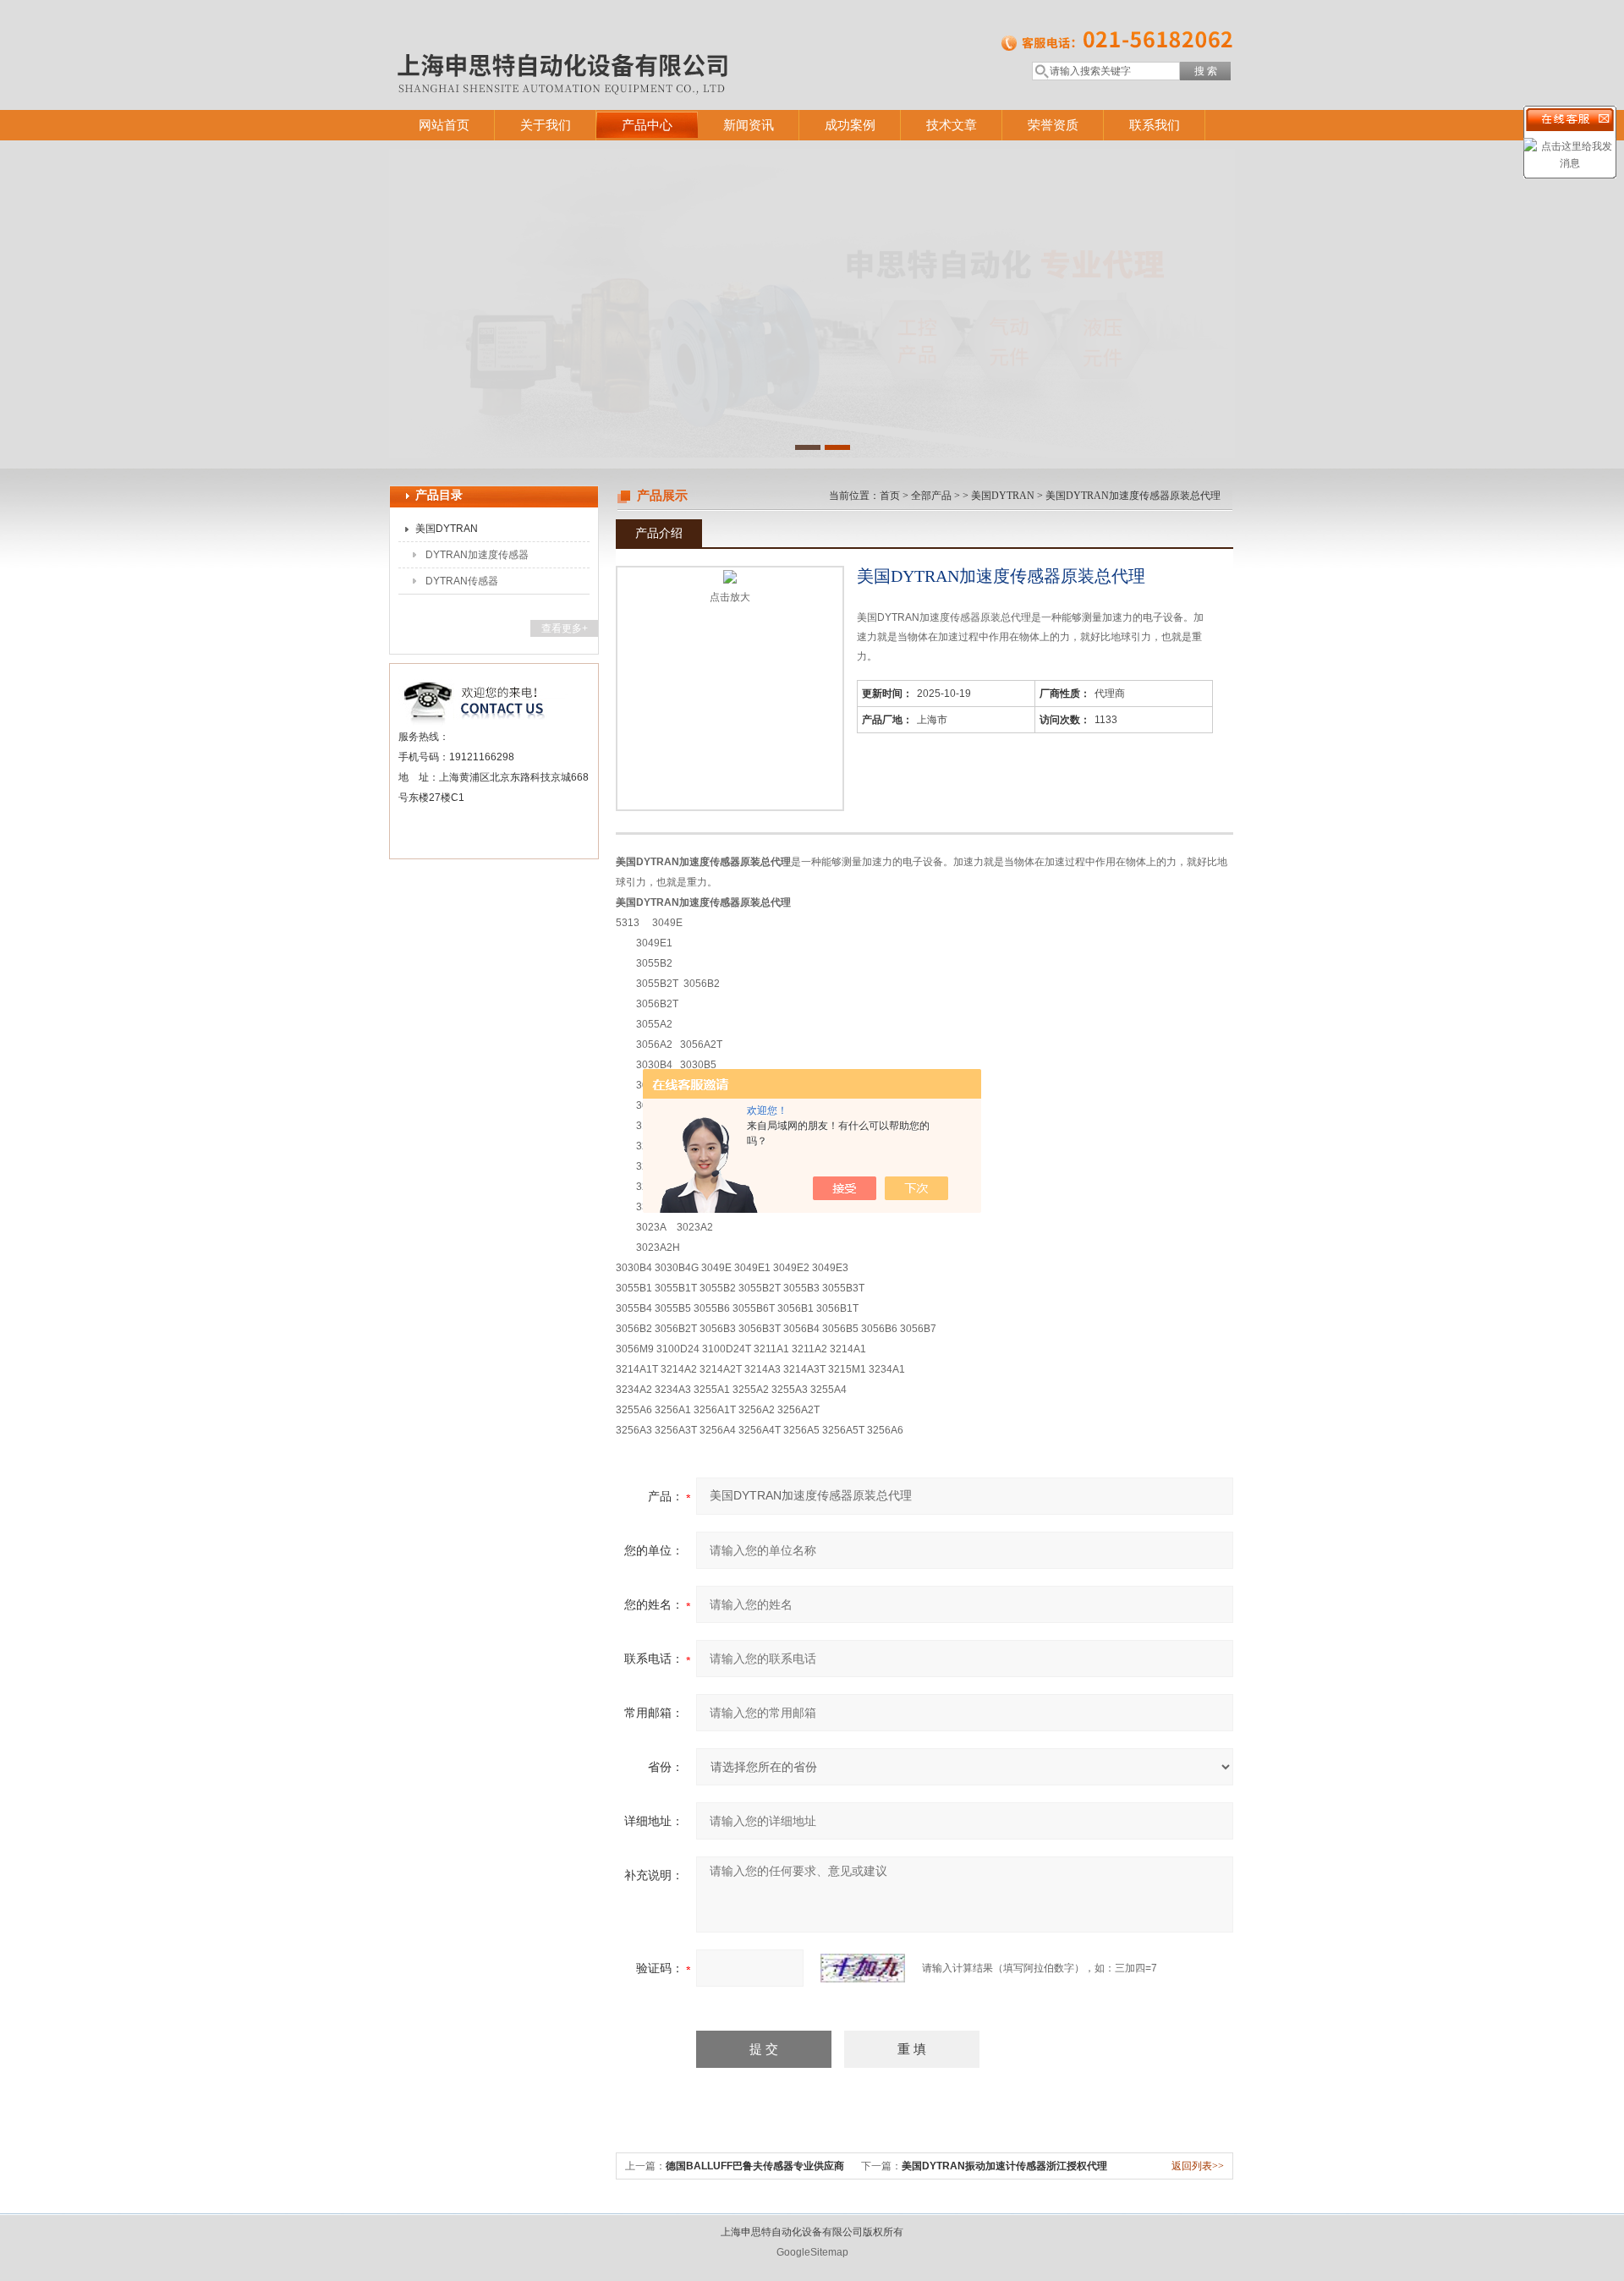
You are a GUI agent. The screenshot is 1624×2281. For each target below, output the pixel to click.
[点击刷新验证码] (863, 1968)
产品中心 (647, 125)
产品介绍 (659, 533)
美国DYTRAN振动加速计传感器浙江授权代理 (1004, 2166)
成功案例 (850, 125)
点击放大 (730, 597)
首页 (890, 496)
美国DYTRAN (447, 529)
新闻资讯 (749, 125)
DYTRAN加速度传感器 (477, 555)
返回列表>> (1198, 2166)
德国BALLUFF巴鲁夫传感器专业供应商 (755, 2166)
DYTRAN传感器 (462, 581)
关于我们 (546, 125)
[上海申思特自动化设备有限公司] (634, 38)
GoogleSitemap (812, 2252)
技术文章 (952, 125)
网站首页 (444, 125)
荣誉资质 (1053, 125)
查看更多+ (565, 628)
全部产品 (931, 496)
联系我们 (1155, 125)
